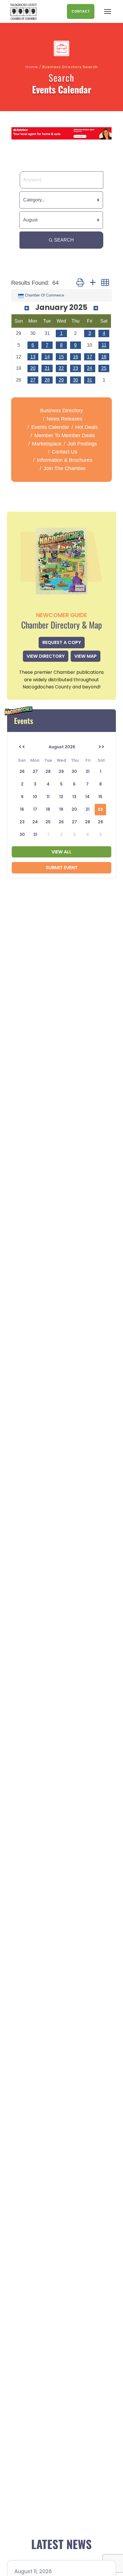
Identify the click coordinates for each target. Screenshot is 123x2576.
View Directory (46, 656)
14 (47, 357)
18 (104, 357)
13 (33, 357)
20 (33, 368)
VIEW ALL (61, 852)
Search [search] (64, 240)
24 (90, 368)
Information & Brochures (65, 460)
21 (47, 368)
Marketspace (47, 444)
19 (61, 809)
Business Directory (61, 411)
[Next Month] (96, 308)
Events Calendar (50, 427)
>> (101, 747)
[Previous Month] (27, 308)
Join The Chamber (65, 468)
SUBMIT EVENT (62, 868)
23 (76, 368)
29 (61, 380)
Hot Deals (87, 427)
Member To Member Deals (65, 435)
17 (90, 357)
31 (90, 380)
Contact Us (65, 452)
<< (22, 747)
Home (32, 67)
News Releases (65, 419)
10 (35, 797)
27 (33, 380)
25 (104, 368)
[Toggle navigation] (108, 11)
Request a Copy (62, 642)
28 (47, 380)
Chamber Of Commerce (44, 295)
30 (76, 380)
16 (76, 357)
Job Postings (82, 444)
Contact (81, 11)
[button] (80, 283)
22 (61, 368)
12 (61, 797)
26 (61, 822)
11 (104, 345)
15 (61, 357)
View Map (86, 656)
